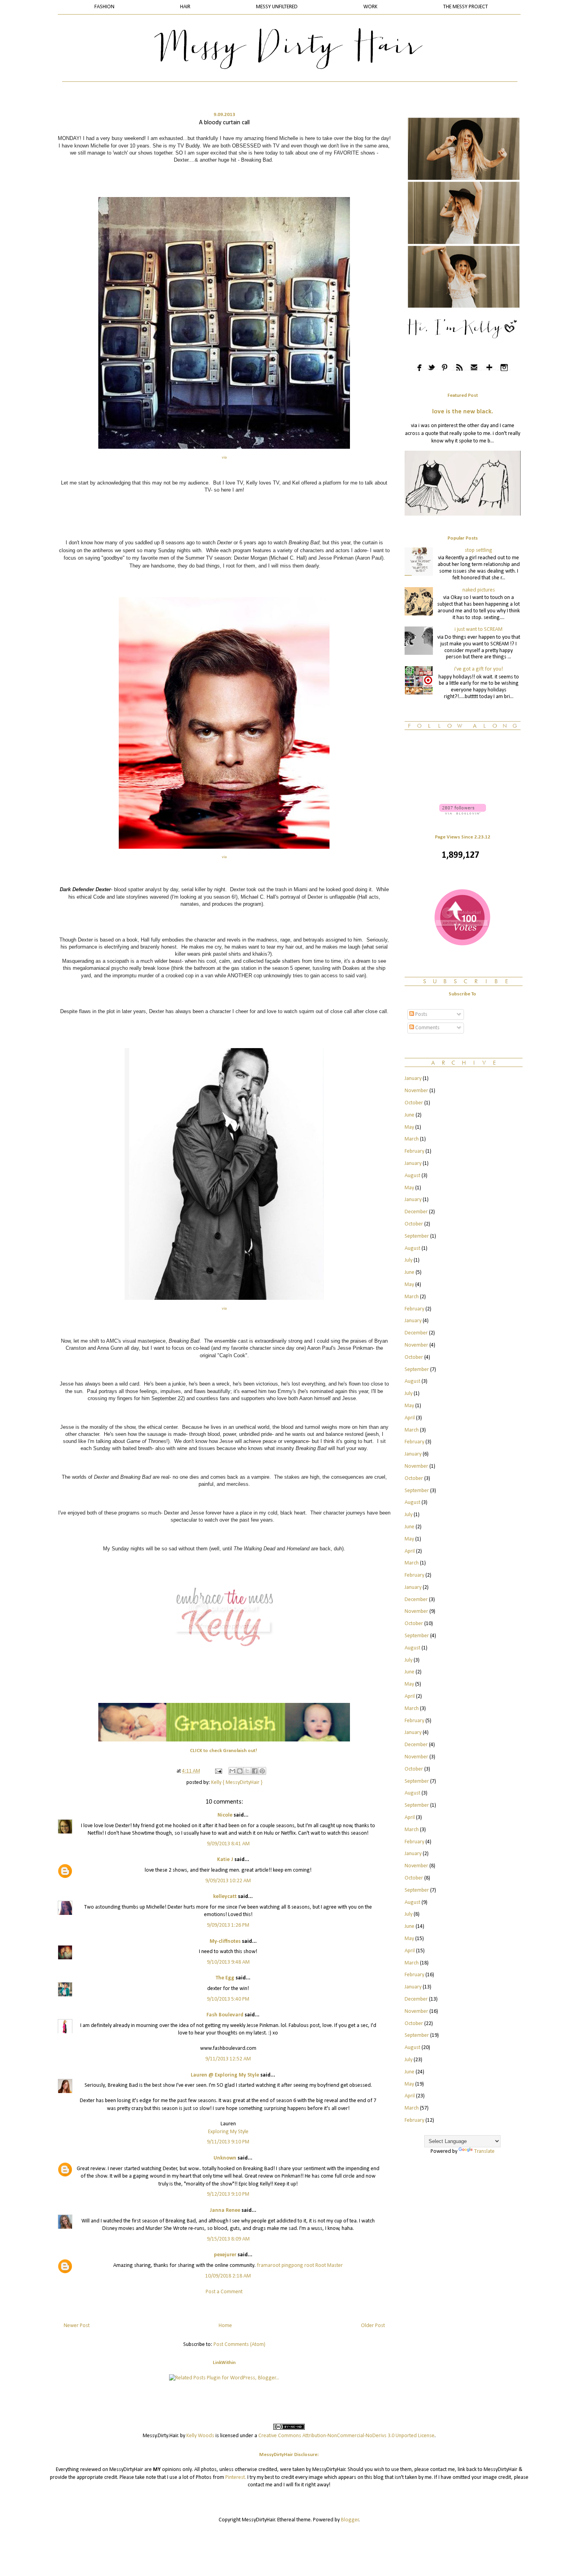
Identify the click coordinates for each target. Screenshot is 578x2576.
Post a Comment (224, 2292)
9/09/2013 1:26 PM (228, 1925)
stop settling (479, 550)
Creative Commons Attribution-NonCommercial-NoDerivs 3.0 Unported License (346, 2436)
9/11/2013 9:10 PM (228, 2142)
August (412, 1176)
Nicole (225, 1815)
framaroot (269, 2266)
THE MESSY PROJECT (466, 7)
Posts (421, 1014)
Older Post (373, 2326)
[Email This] (232, 1771)
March (412, 1139)
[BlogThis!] (240, 1771)
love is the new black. (463, 412)
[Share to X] (247, 1771)
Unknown (225, 2158)
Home (225, 2326)
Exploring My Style (228, 2132)
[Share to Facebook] (255, 1771)
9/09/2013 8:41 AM (228, 1844)
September (417, 1236)
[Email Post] (218, 1771)
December (416, 1212)
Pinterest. (236, 2477)
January (413, 1079)
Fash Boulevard (225, 2015)
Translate (484, 2151)
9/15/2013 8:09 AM (228, 2239)
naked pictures (479, 590)
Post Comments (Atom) (239, 2345)
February (414, 1151)
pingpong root (298, 2266)
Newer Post (77, 2326)
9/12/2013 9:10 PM (228, 2194)
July (409, 1260)
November (416, 1091)
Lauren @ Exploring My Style (225, 2075)
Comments (427, 1028)
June (410, 1115)
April (410, 1418)
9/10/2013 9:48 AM (228, 1962)
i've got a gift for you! (479, 669)
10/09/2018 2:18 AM (228, 2276)
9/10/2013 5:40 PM (228, 1999)
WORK (370, 7)
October (414, 1103)
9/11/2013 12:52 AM (228, 2059)
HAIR (185, 7)
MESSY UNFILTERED (277, 7)
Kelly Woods (200, 2436)
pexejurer (225, 2255)
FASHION (104, 7)
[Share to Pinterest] (262, 1771)
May (409, 1127)
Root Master (329, 2266)
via (224, 458)
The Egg (225, 1978)
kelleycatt (225, 1897)
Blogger (350, 2520)
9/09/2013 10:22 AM (228, 1881)
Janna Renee (225, 2210)
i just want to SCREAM (479, 629)
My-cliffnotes (225, 1941)
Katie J (225, 1860)
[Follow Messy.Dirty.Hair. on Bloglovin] (463, 813)
